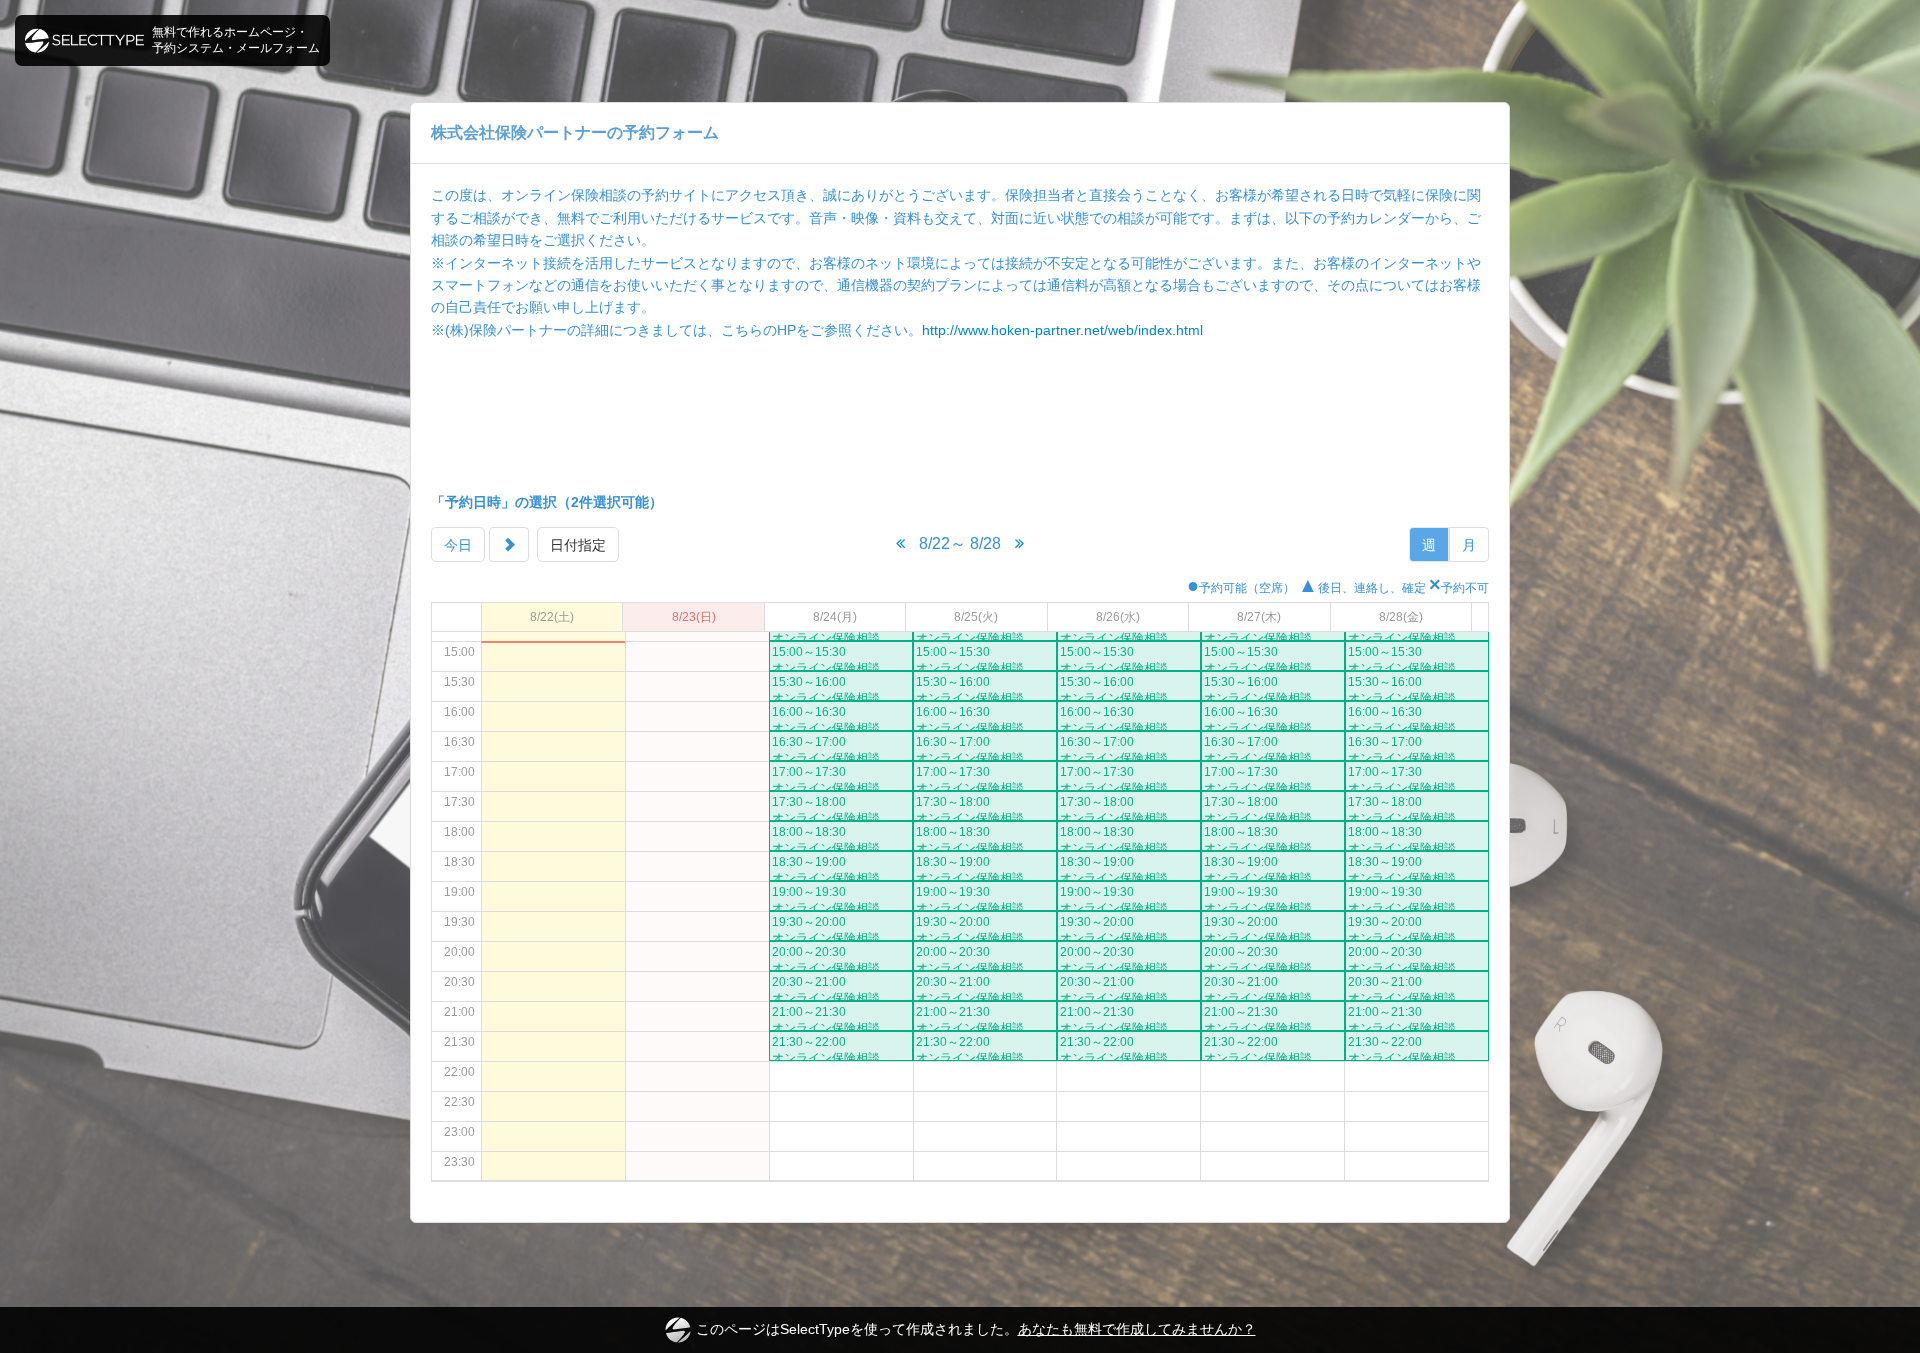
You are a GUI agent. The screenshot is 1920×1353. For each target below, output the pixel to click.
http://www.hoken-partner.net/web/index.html (1062, 330)
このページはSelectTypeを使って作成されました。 (976, 1329)
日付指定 (578, 545)
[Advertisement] (960, 416)
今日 (458, 545)
